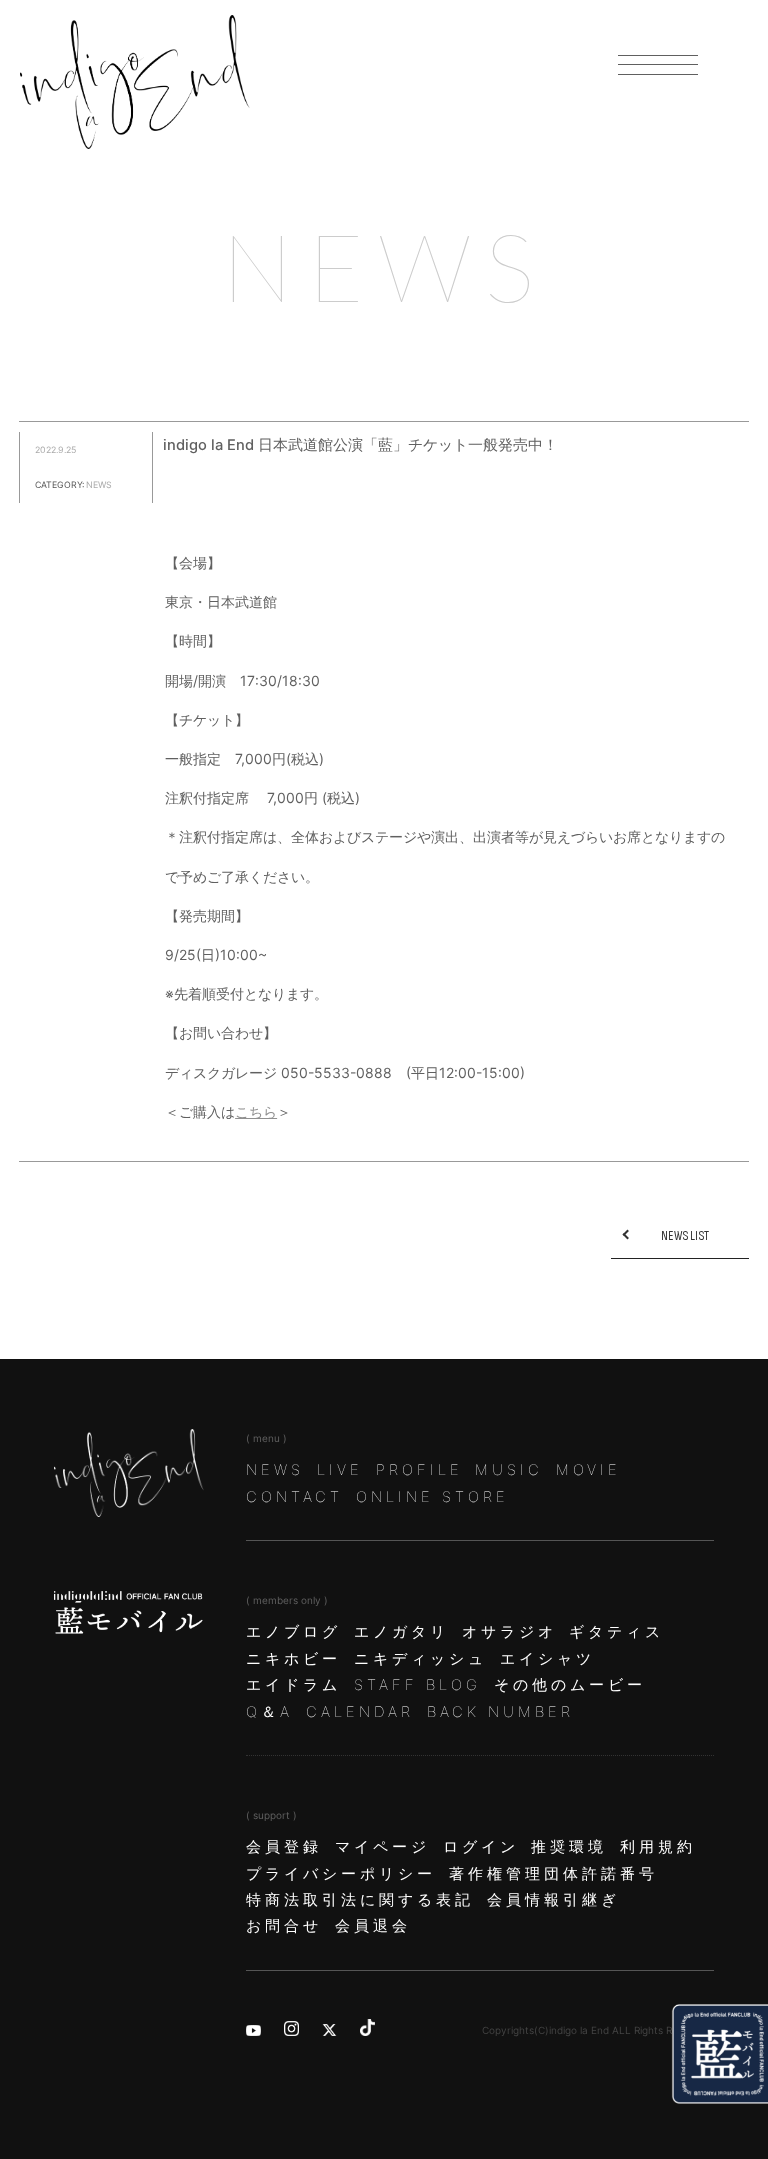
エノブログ (293, 1632)
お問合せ (284, 1926)
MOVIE (588, 1470)
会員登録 (284, 1847)
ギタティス (616, 1632)
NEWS (275, 1470)
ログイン (481, 1847)
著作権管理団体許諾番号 (553, 1874)
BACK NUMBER (500, 1712)
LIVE (340, 1470)
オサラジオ (509, 1632)
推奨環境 (569, 1847)
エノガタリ (401, 1632)
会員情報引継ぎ (553, 1900)
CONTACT (294, 1497)
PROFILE (419, 1470)
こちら (256, 1111)
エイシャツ (547, 1659)
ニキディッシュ (420, 1659)
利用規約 (658, 1847)
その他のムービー (570, 1685)
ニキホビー (293, 1659)
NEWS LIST (685, 1236)
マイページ (382, 1847)
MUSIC (509, 1470)
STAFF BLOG (417, 1685)
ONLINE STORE (432, 1497)
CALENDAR (360, 1712)
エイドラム (293, 1685)
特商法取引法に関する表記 (360, 1900)
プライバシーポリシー (341, 1874)
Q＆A (269, 1712)
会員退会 (373, 1926)
